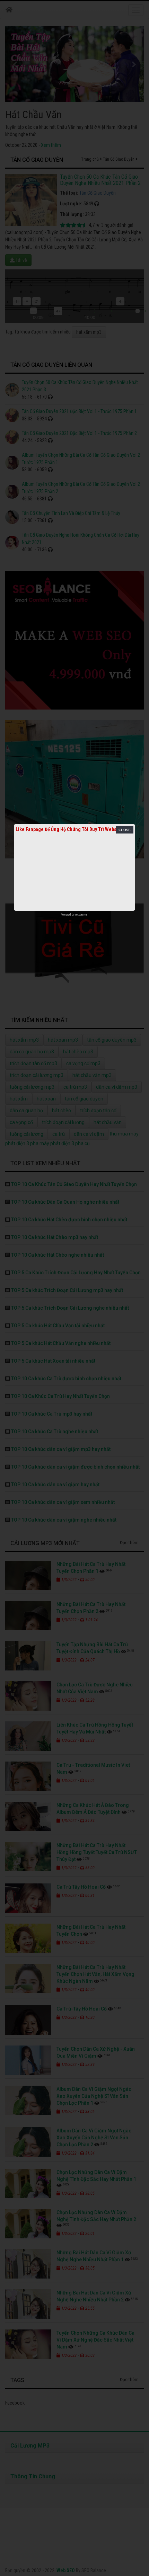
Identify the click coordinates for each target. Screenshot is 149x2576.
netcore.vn (81, 915)
